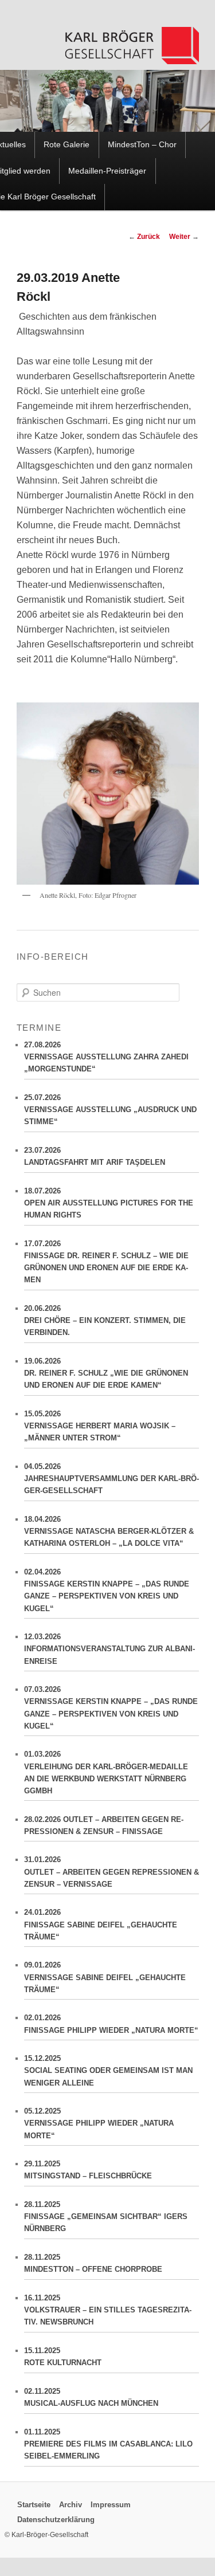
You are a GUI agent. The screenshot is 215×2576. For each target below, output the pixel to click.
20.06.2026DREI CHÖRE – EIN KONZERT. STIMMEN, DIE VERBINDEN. (105, 1320)
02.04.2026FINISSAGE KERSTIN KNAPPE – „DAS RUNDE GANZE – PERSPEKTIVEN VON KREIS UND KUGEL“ (107, 1590)
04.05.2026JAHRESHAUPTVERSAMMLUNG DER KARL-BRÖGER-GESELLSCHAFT (112, 1479)
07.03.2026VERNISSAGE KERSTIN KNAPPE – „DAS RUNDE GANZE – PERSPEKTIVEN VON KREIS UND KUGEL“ (111, 1707)
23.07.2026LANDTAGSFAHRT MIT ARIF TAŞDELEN (95, 1156)
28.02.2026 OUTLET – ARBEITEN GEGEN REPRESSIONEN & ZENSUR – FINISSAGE (104, 1825)
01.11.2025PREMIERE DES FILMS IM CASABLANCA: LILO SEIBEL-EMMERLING (108, 2444)
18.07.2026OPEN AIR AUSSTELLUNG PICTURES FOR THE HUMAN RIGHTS (109, 1203)
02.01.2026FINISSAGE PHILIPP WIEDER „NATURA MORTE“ (111, 2024)
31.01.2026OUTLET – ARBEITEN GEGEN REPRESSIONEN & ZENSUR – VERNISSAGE (112, 1872)
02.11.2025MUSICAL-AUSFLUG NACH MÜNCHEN (91, 2397)
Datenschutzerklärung (56, 2520)
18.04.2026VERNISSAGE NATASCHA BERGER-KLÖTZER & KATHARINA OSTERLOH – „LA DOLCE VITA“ (109, 1531)
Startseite (34, 2504)
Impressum (111, 2504)
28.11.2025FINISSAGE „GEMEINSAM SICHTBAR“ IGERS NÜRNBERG (106, 2216)
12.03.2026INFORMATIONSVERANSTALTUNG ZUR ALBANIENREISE (110, 1649)
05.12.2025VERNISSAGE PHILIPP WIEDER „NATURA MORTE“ (99, 2123)
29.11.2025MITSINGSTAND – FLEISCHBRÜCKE (88, 2170)
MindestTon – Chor (142, 145)
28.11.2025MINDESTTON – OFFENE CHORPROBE (93, 2263)
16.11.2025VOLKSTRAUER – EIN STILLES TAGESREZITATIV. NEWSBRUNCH (108, 2310)
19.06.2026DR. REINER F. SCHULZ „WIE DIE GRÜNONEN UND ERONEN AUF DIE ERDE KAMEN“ (106, 1373)
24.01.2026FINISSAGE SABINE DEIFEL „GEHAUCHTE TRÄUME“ (101, 1924)
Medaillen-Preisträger (107, 171)
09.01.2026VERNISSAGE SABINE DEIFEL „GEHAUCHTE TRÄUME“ (105, 1977)
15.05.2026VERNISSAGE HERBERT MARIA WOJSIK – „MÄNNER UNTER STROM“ (100, 1426)
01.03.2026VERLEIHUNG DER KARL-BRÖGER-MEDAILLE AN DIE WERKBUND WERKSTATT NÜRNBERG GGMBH (106, 1772)
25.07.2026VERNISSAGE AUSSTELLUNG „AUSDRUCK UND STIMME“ (110, 1110)
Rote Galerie (67, 145)
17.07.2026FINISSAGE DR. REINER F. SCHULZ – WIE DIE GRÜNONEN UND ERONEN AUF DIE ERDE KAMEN (106, 1262)
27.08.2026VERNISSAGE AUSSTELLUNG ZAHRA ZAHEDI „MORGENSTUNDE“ (106, 1057)
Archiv (71, 2504)
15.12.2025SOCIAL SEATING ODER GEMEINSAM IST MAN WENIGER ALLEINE (108, 2070)
